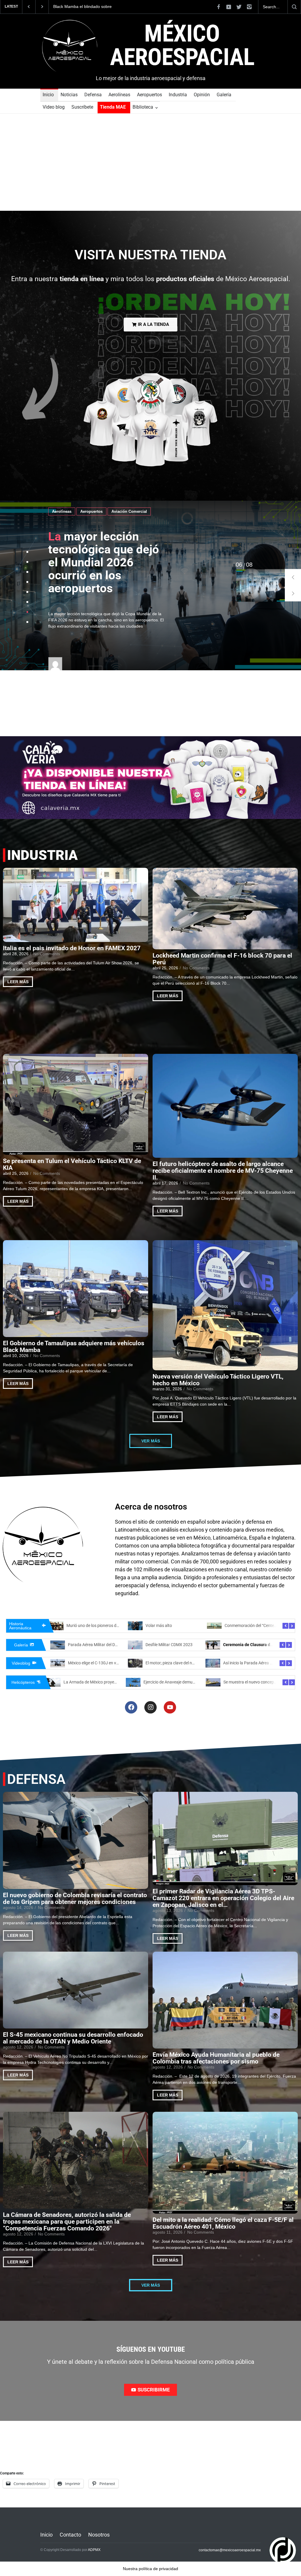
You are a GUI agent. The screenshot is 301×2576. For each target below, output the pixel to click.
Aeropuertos (149, 95)
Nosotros (99, 2535)
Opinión (202, 95)
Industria (178, 95)
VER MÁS (151, 1441)
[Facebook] (131, 1707)
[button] (293, 577)
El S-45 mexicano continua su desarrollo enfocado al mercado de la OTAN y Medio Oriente (73, 2038)
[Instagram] (150, 1707)
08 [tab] (239, 565)
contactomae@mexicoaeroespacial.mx (230, 2550)
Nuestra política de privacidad (150, 2569)
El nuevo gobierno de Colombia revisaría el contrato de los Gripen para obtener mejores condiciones (75, 1899)
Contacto (70, 2535)
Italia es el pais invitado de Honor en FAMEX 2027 (72, 948)
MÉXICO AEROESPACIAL (182, 45)
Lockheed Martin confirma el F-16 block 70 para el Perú (222, 959)
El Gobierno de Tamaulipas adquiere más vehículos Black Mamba (74, 1347)
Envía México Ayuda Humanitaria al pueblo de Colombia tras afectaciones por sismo (216, 2058)
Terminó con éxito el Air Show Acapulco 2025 (108, 1645)
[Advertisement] (150, 167)
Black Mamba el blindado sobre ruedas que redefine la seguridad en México (87, 7)
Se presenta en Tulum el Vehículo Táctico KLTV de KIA (72, 1165)
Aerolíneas (119, 95)
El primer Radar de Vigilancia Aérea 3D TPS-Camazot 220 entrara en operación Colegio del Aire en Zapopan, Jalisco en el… (223, 1898)
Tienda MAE (113, 107)
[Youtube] (170, 1707)
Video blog (54, 107)
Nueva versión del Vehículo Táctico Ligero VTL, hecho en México (218, 1380)
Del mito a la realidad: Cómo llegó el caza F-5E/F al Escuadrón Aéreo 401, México (223, 2223)
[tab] (27, 552)
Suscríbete (82, 107)
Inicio (48, 95)
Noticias (69, 95)
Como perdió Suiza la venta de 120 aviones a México (114, 1625)
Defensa (93, 95)
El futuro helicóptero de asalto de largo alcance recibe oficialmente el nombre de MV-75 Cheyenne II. (223, 1171)
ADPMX (94, 2550)
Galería (224, 95)
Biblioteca (143, 107)
